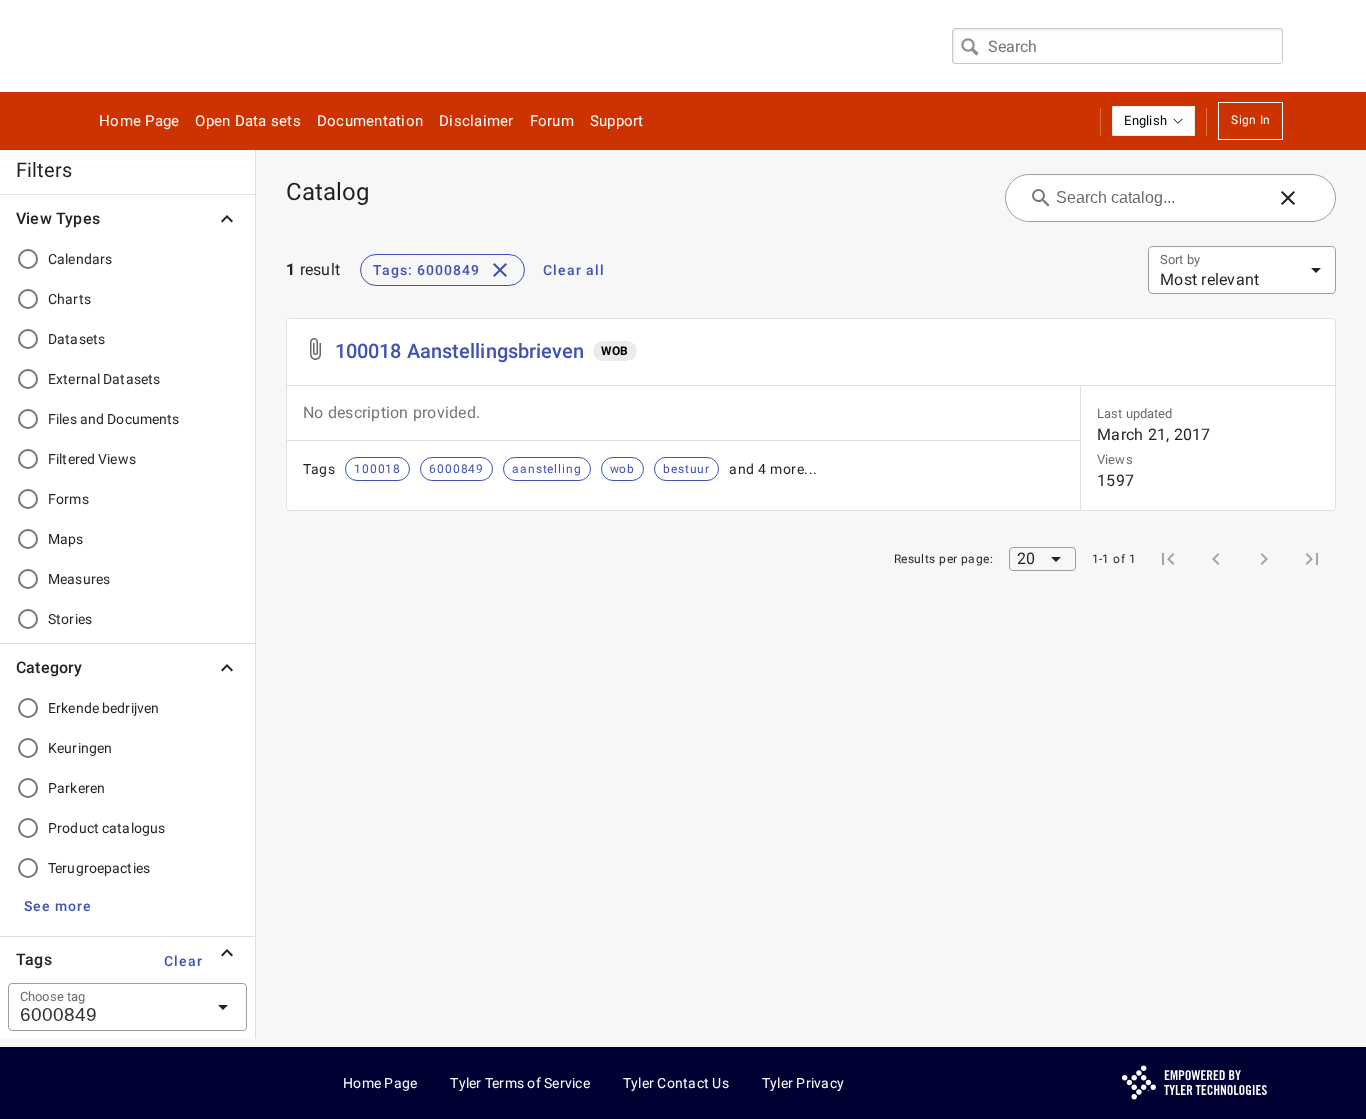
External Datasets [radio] (104, 379)
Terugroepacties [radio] (99, 868)
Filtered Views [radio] (92, 459)
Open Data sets (248, 121)
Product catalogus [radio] (106, 828)
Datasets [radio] (76, 339)
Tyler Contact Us (676, 1083)
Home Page (139, 121)
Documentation (370, 121)
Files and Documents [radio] (114, 419)
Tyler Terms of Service (520, 1083)
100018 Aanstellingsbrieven (460, 351)
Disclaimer (476, 121)
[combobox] (1117, 46)
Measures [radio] (79, 579)
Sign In (1250, 120)
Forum (552, 121)
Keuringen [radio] (80, 748)
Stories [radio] (70, 619)
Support (617, 121)
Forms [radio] (68, 499)
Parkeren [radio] (76, 788)
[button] (1153, 121)
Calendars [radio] (80, 259)
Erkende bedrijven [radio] (103, 708)
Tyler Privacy (803, 1083)
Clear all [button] (574, 270)
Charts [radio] (69, 299)
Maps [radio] (66, 539)
